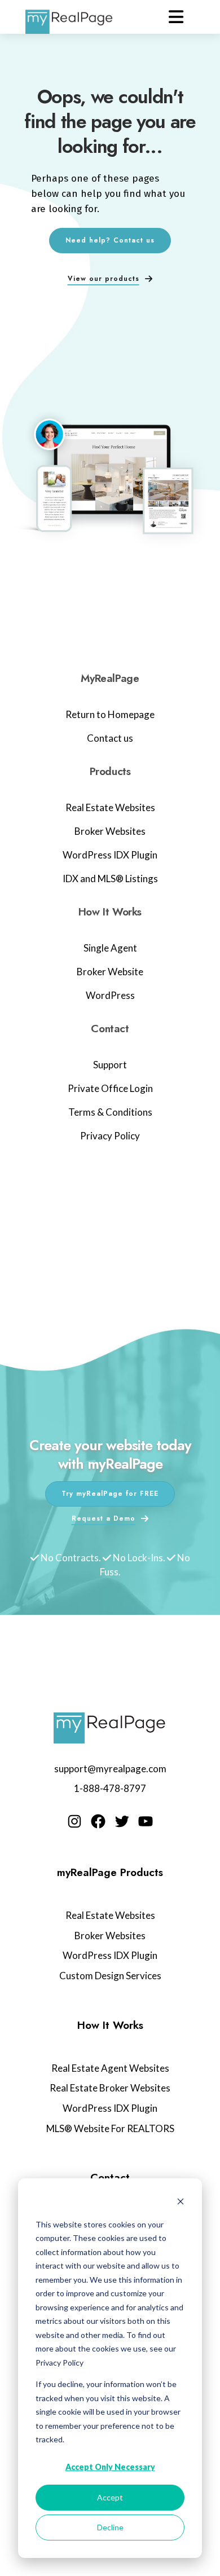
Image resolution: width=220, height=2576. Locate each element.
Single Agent (110, 948)
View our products (104, 279)
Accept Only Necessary (110, 2467)
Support (110, 1065)
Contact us (110, 738)
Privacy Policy (110, 1136)
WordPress (110, 995)
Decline (110, 2527)
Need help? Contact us (110, 240)
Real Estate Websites (110, 807)
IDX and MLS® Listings (110, 879)
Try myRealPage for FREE (110, 1494)
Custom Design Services (110, 1976)
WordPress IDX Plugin (110, 855)
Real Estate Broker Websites (110, 2088)
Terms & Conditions (110, 1112)
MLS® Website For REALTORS (110, 2128)
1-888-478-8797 (110, 1788)
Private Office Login (110, 1088)
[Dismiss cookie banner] (181, 2203)
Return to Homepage (110, 714)
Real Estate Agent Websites (110, 2068)
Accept (110, 2497)
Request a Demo (104, 1518)
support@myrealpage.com (110, 1769)
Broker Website (110, 972)
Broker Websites (110, 831)
